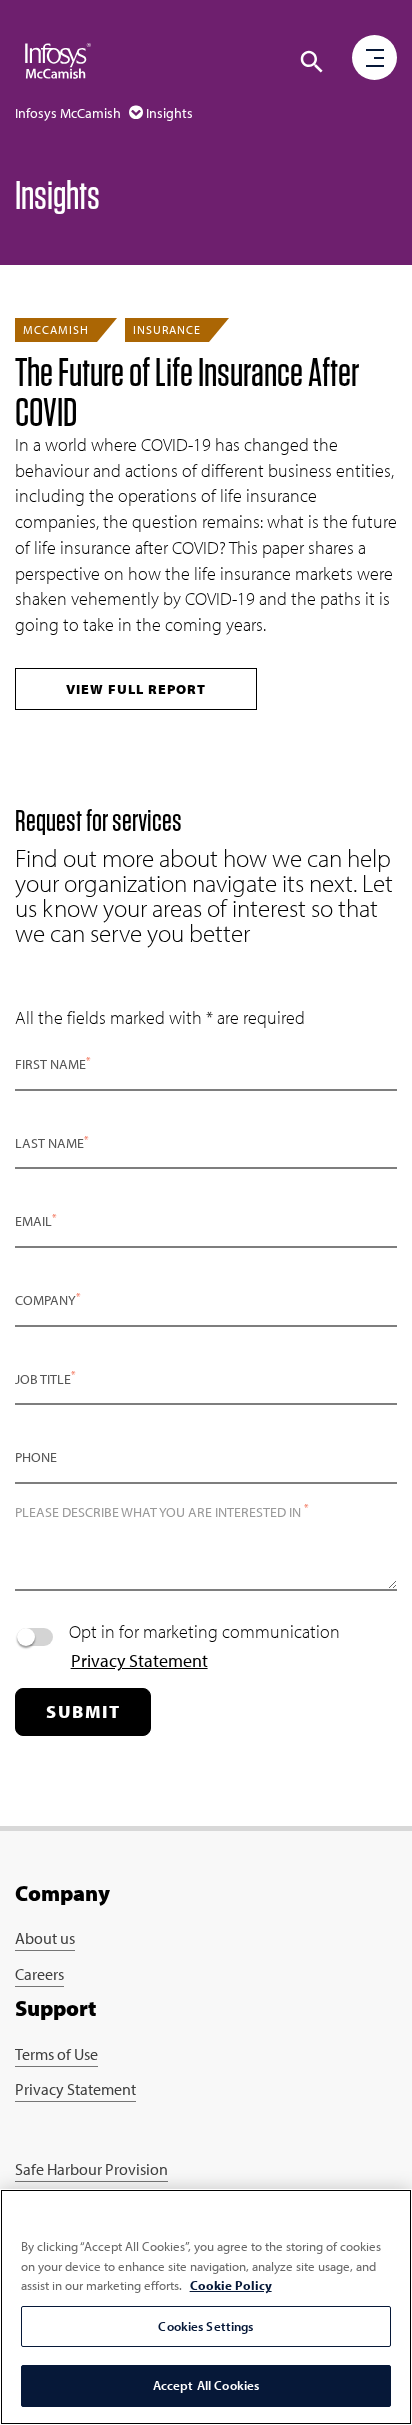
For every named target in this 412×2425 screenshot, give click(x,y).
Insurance (167, 329)
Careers (39, 1974)
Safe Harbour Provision (91, 2169)
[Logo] (58, 60)
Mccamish (56, 329)
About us (45, 1938)
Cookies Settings (205, 2326)
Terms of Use (56, 2054)
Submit (83, 1711)
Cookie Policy (231, 2285)
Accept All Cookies (206, 2385)
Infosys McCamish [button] (69, 113)
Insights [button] (169, 113)
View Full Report (136, 689)
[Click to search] (312, 62)
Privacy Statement (139, 1660)
